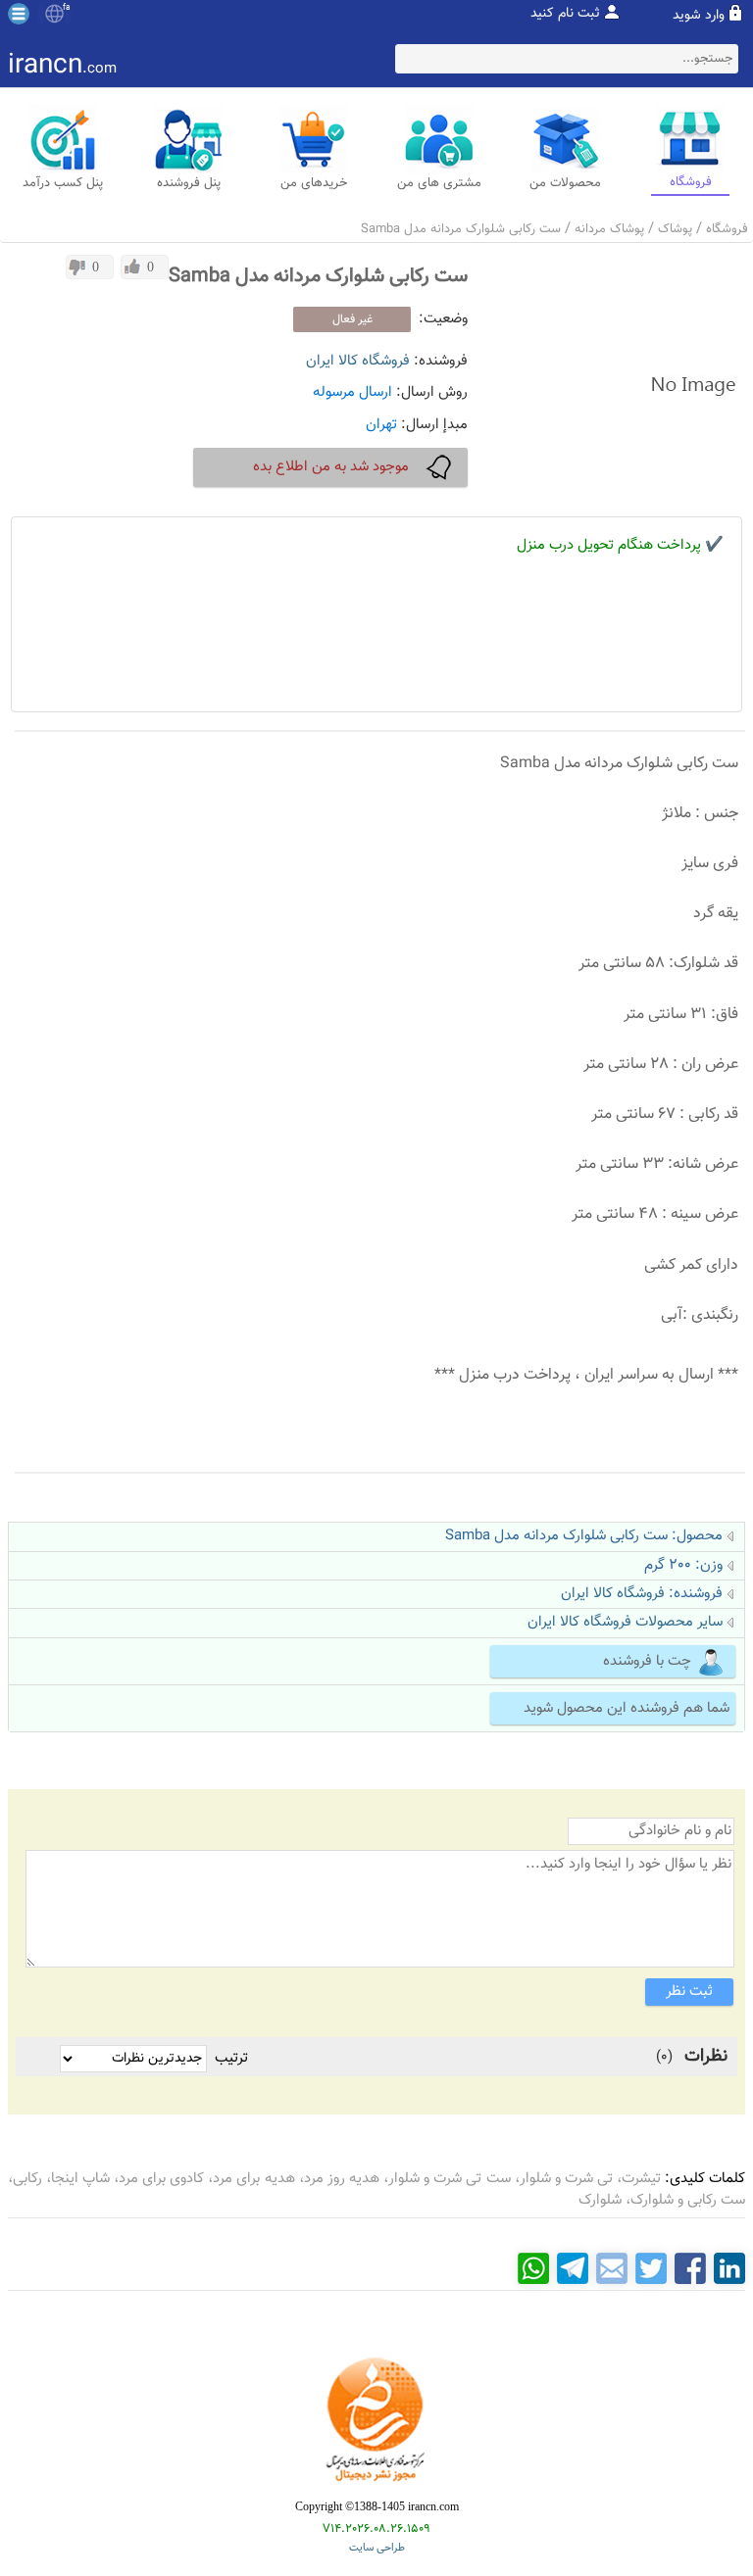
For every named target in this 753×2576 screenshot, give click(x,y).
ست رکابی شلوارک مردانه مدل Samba (461, 229)
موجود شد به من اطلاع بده (331, 467)
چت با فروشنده (647, 1661)
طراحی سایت (377, 2548)
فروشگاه (727, 229)
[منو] (19, 14)
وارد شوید (699, 16)
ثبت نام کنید (565, 14)
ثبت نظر (689, 1992)
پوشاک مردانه (609, 229)
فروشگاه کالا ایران (358, 361)
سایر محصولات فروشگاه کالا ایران (625, 1622)
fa (66, 8)
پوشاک (675, 229)
